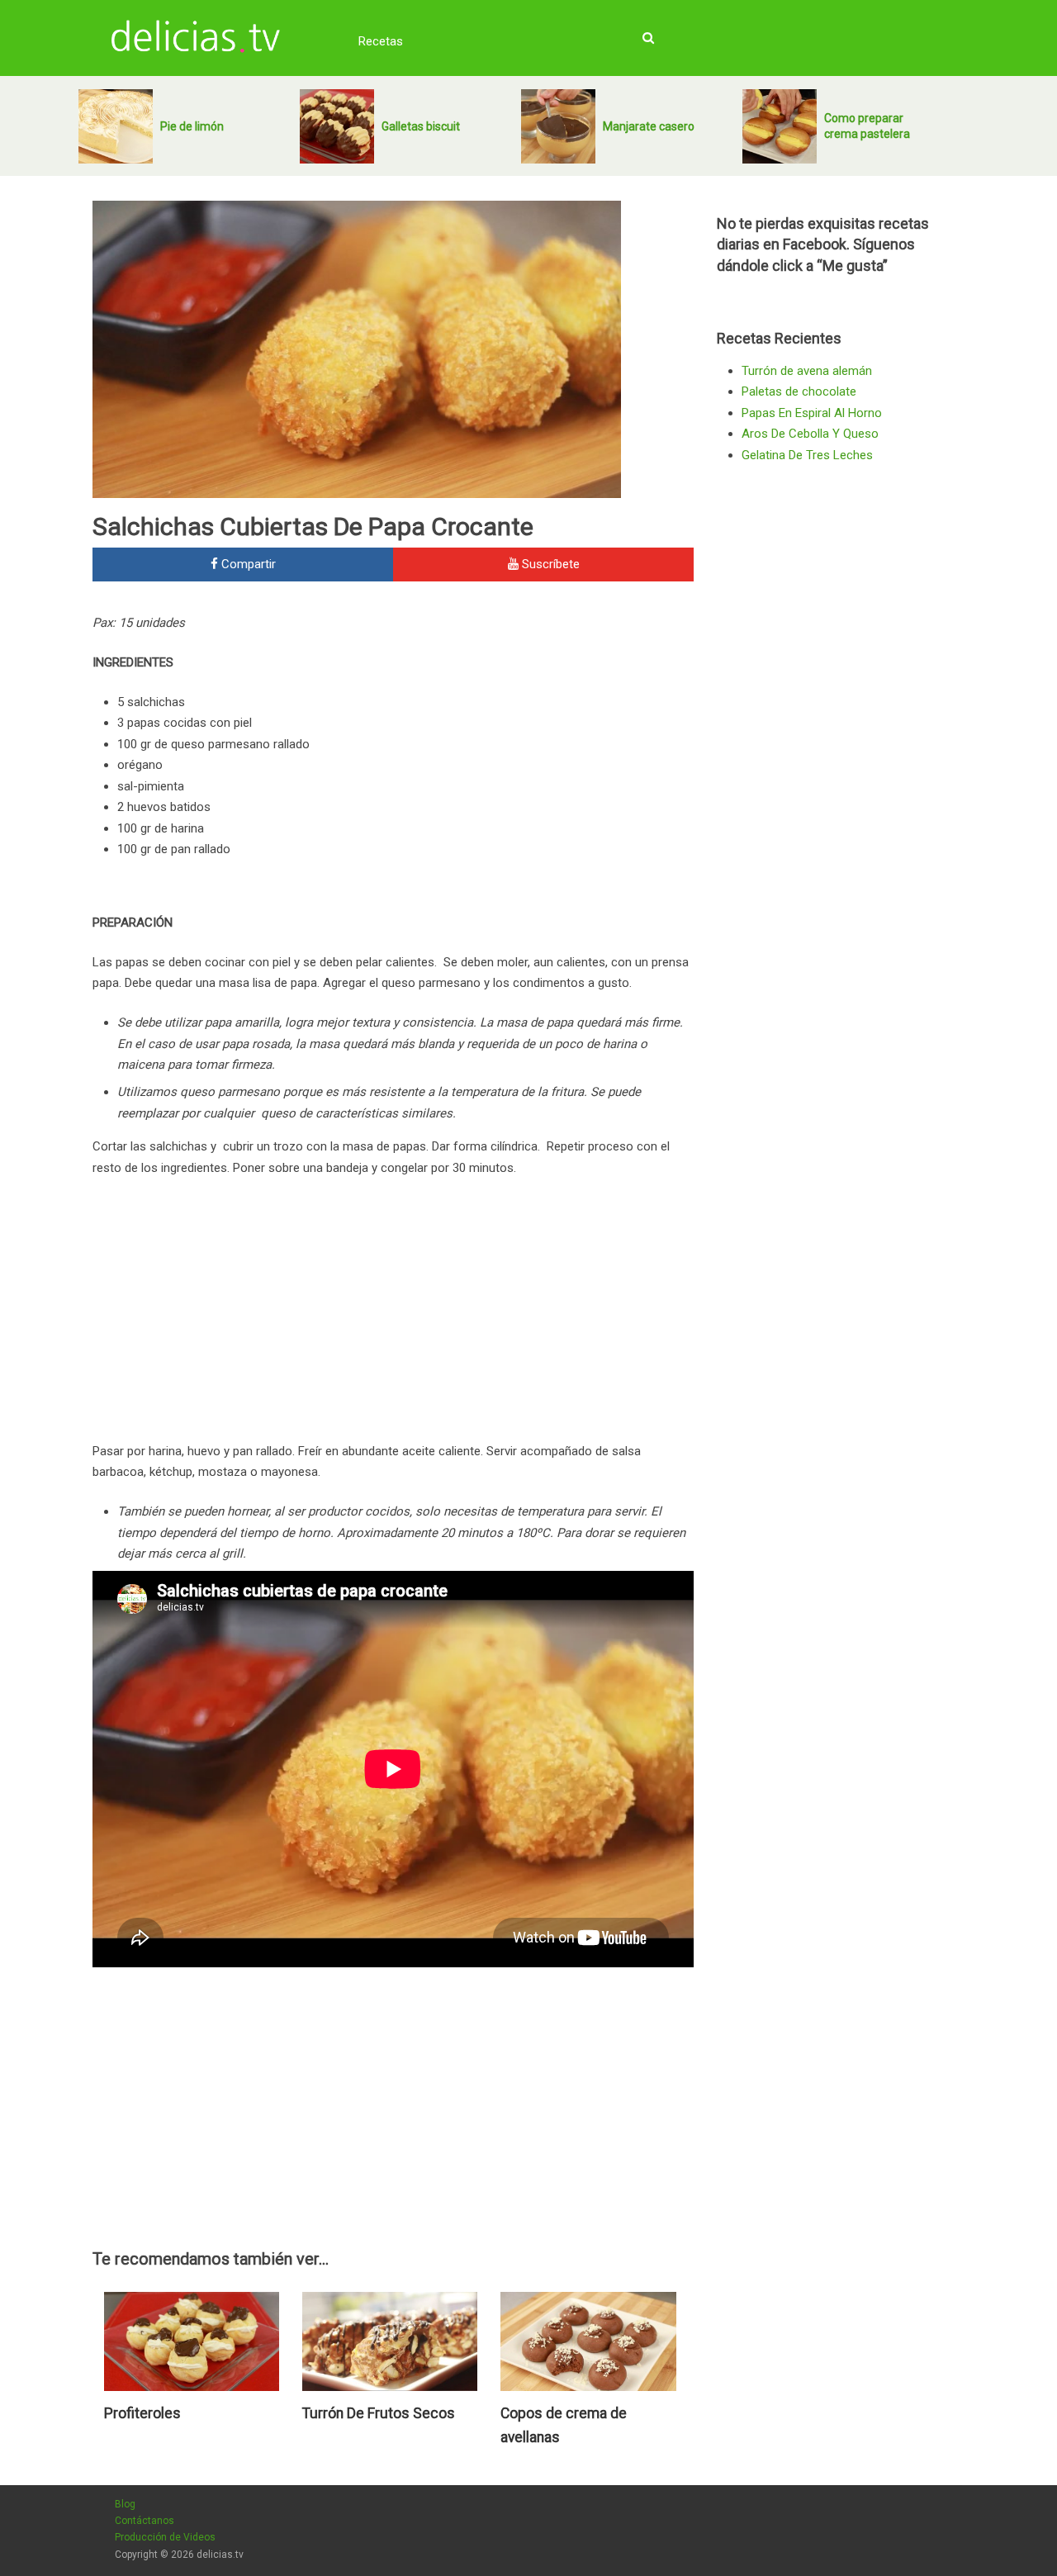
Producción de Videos (165, 2537)
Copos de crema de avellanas (564, 2426)
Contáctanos (145, 2521)
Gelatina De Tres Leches (807, 455)
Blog (125, 2504)
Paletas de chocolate (799, 391)
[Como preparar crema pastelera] (780, 126)
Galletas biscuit (421, 126)
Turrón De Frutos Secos (379, 2413)
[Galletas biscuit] (337, 126)
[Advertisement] (555, 724)
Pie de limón (192, 126)
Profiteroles (142, 2413)
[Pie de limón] (116, 126)
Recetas (381, 41)
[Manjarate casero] (558, 126)
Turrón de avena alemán (807, 371)
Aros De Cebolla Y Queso (810, 434)
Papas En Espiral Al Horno (812, 413)
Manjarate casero (649, 126)
